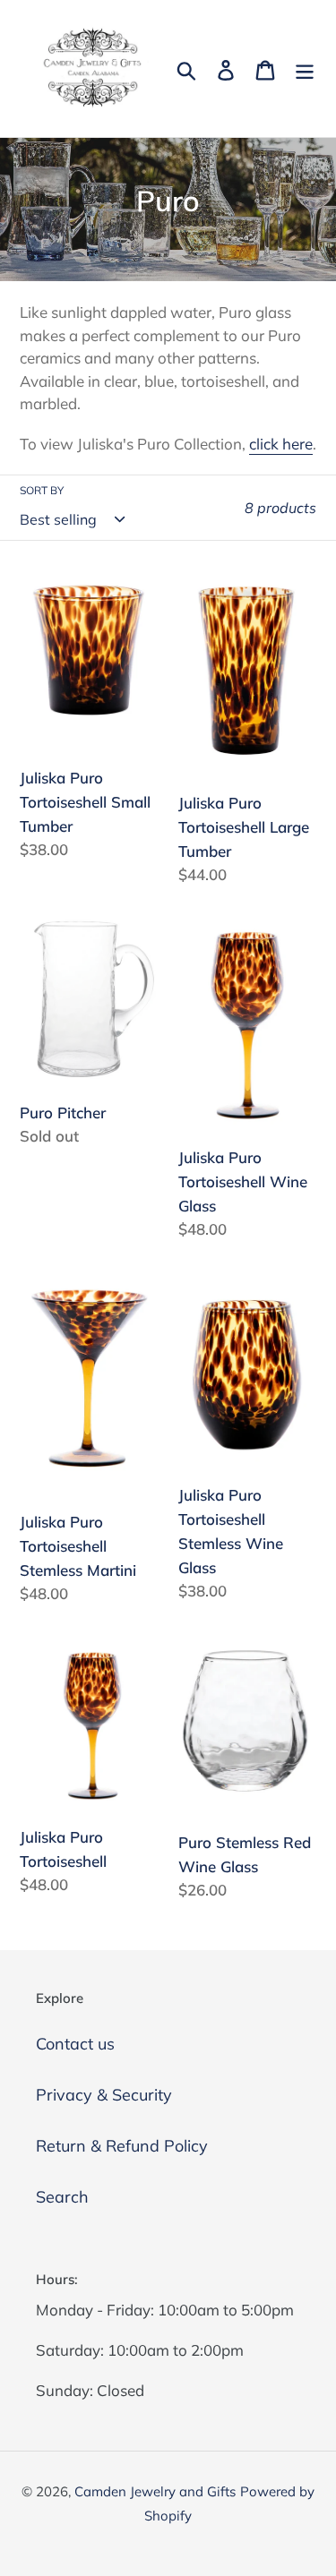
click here (281, 444)
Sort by (42, 490)
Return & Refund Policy (122, 2146)
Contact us (75, 2044)
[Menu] (305, 68)
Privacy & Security (104, 2095)
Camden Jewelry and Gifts (155, 2491)
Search (62, 2197)
